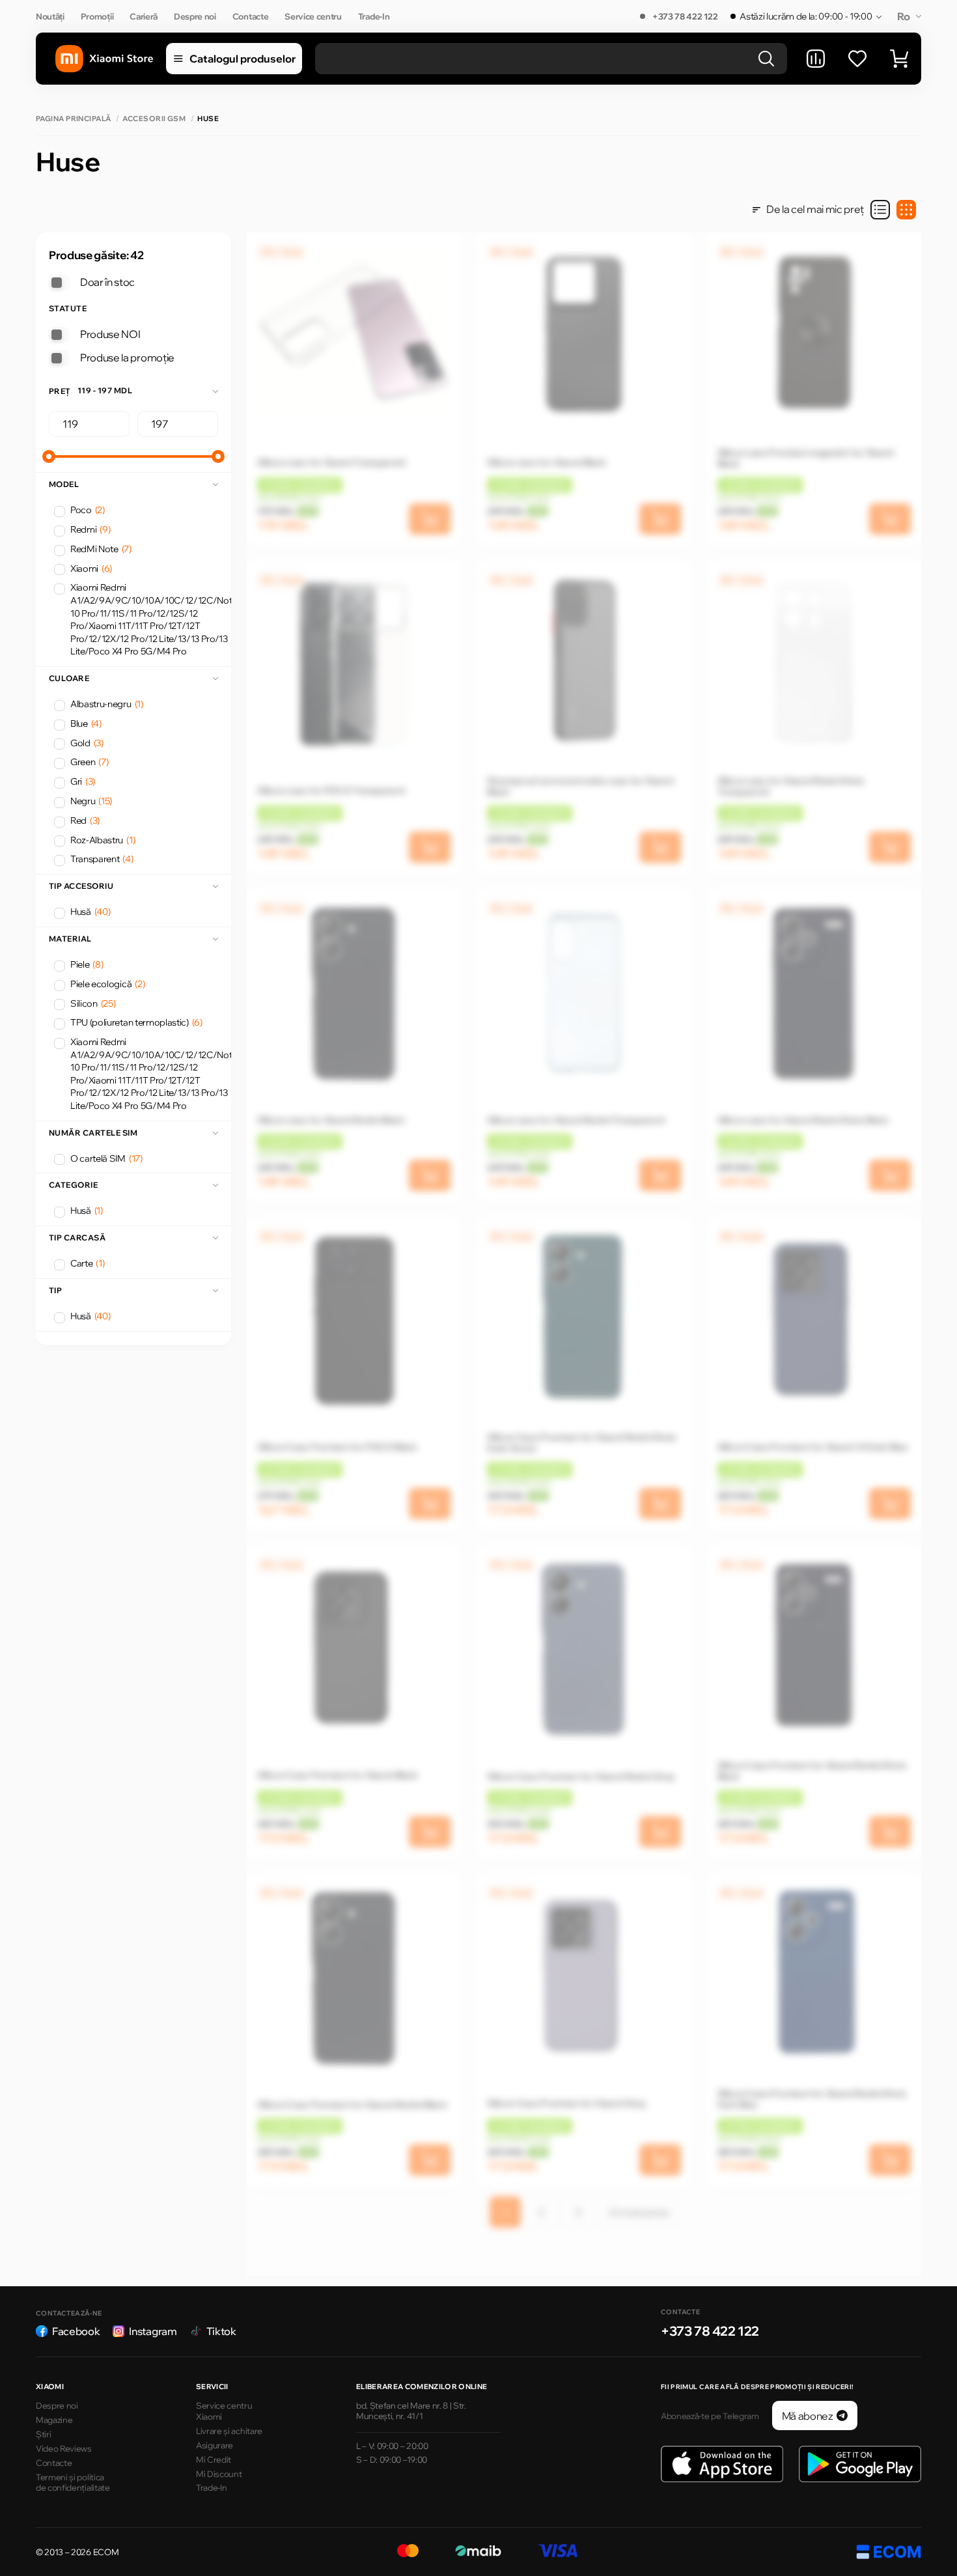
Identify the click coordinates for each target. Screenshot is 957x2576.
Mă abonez (808, 2416)
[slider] (49, 456)
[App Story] (722, 2464)
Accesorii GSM (154, 119)
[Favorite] (857, 59)
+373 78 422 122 (685, 16)
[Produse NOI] (59, 335)
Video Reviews (64, 2448)
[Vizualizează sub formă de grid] (906, 210)
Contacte (250, 16)
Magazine (54, 2420)
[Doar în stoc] (59, 283)
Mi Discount (219, 2474)
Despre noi (195, 16)
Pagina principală (73, 119)
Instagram (153, 2331)
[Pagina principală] (104, 59)
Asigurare (215, 2445)
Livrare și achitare (229, 2431)
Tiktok (221, 2331)
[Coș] (899, 59)
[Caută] (766, 59)
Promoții (97, 16)
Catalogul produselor (243, 59)
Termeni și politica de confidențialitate (73, 2483)
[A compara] (816, 59)
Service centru (313, 16)
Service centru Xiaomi (224, 2411)
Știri (43, 2434)
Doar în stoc (107, 282)
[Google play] (860, 2464)
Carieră (144, 16)
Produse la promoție (127, 357)
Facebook (76, 2331)
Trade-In (374, 16)
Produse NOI (110, 334)
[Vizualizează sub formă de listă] (880, 210)
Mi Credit (214, 2459)
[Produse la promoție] (59, 358)
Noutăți (50, 16)
